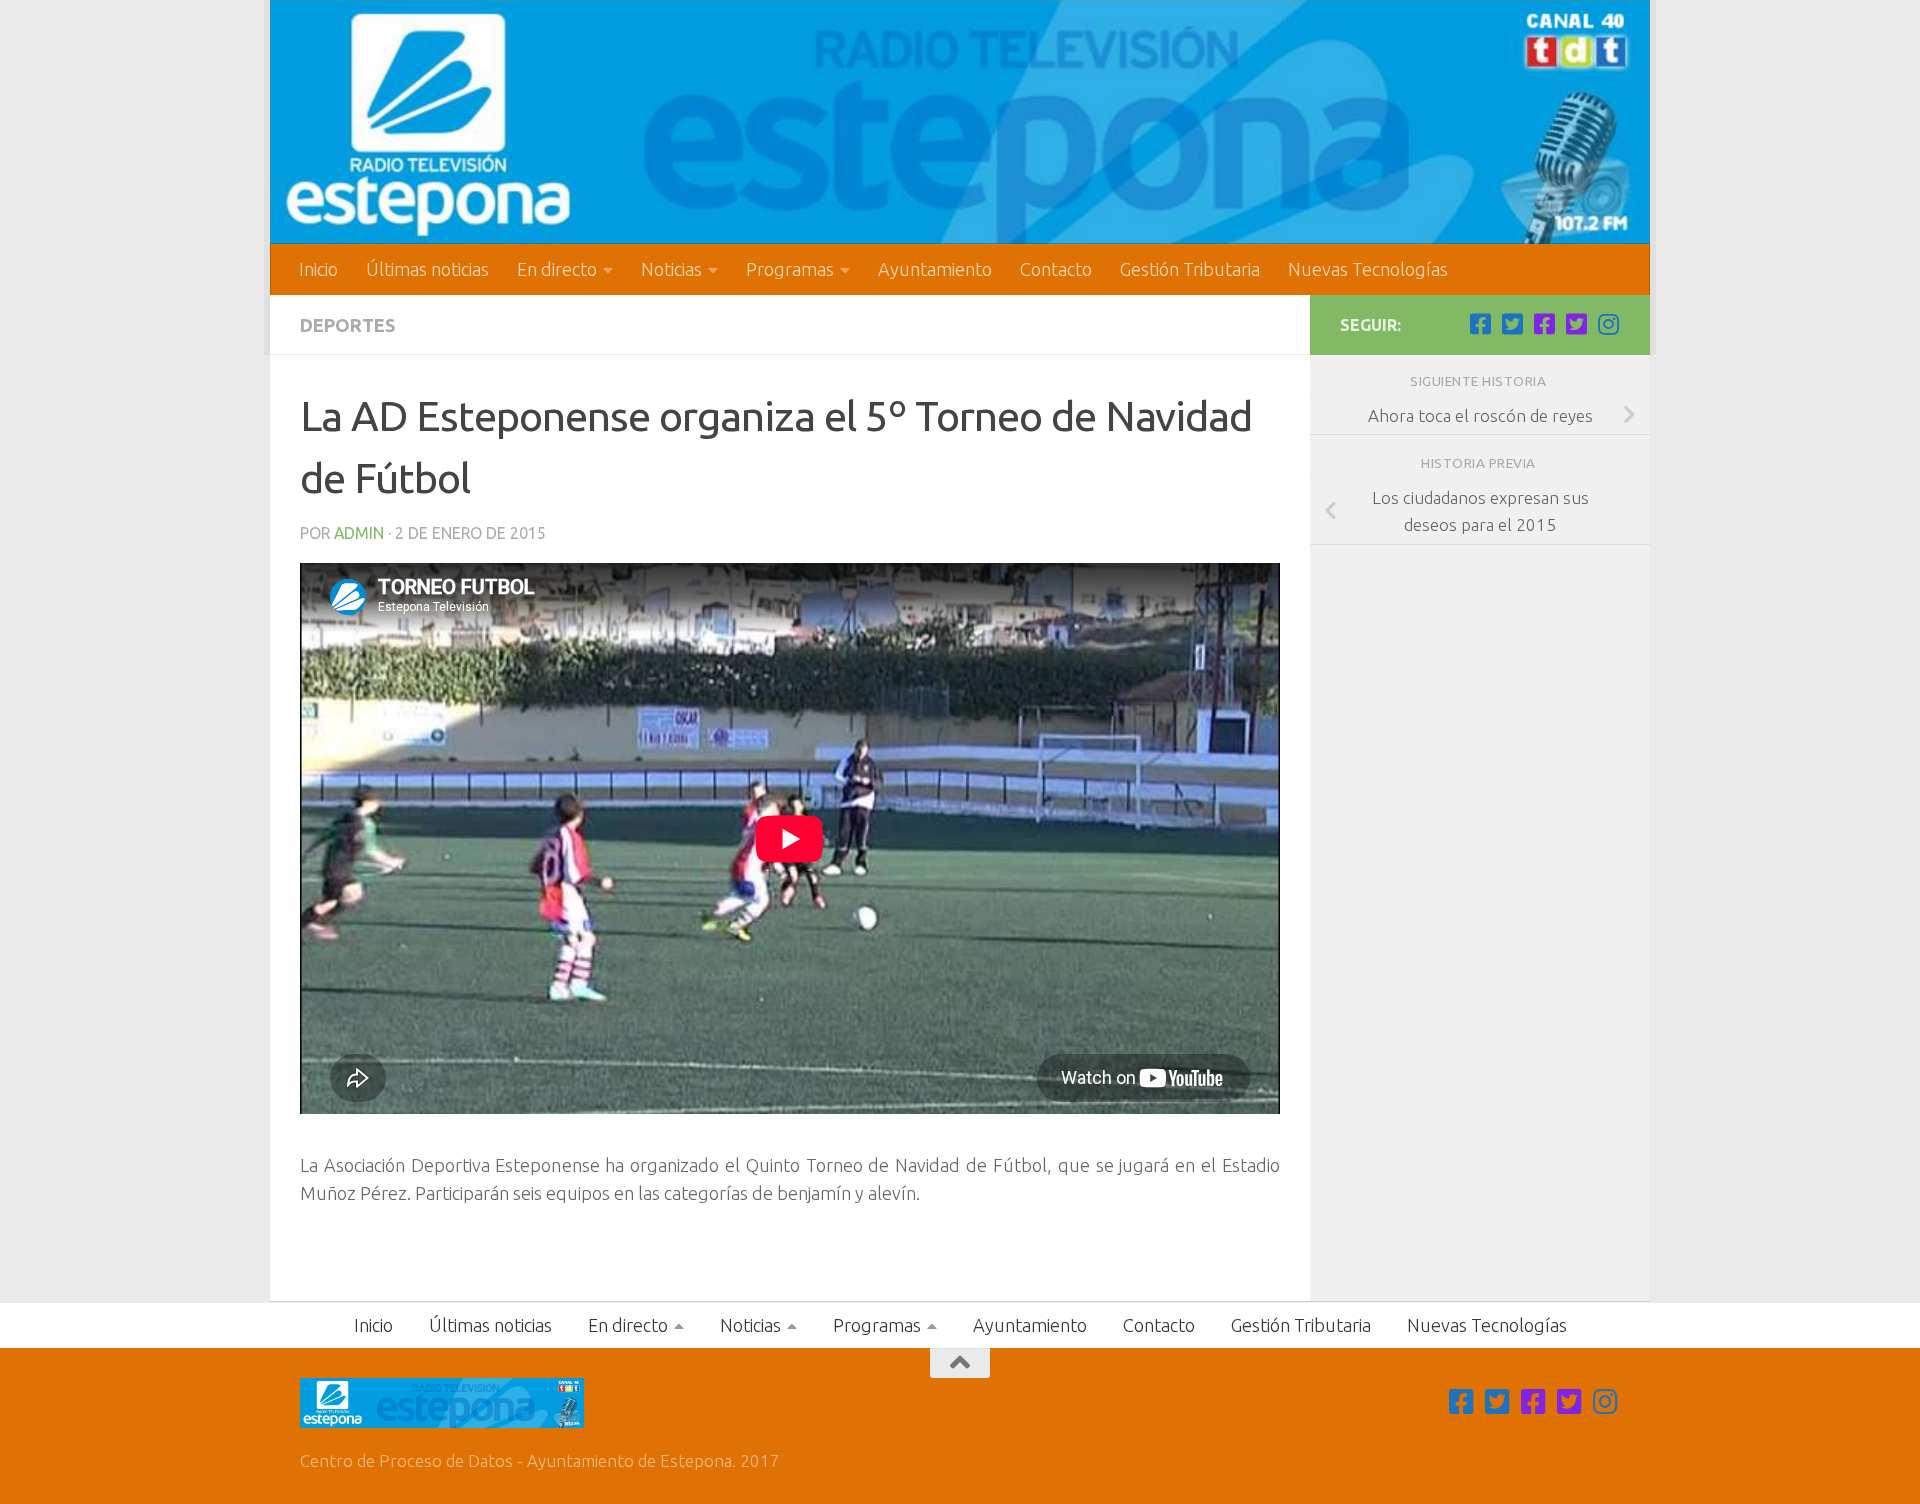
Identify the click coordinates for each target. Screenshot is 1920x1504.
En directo (557, 269)
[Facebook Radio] (1544, 324)
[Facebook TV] (1480, 324)
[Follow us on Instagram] (1608, 324)
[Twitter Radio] (1576, 324)
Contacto (1056, 269)
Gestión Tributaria (1190, 269)
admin (359, 533)
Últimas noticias (427, 269)
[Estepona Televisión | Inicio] (960, 122)
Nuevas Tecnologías (1368, 269)
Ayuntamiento (935, 269)
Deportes (347, 325)
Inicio (318, 269)
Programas (790, 269)
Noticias (671, 269)
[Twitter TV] (1512, 324)
